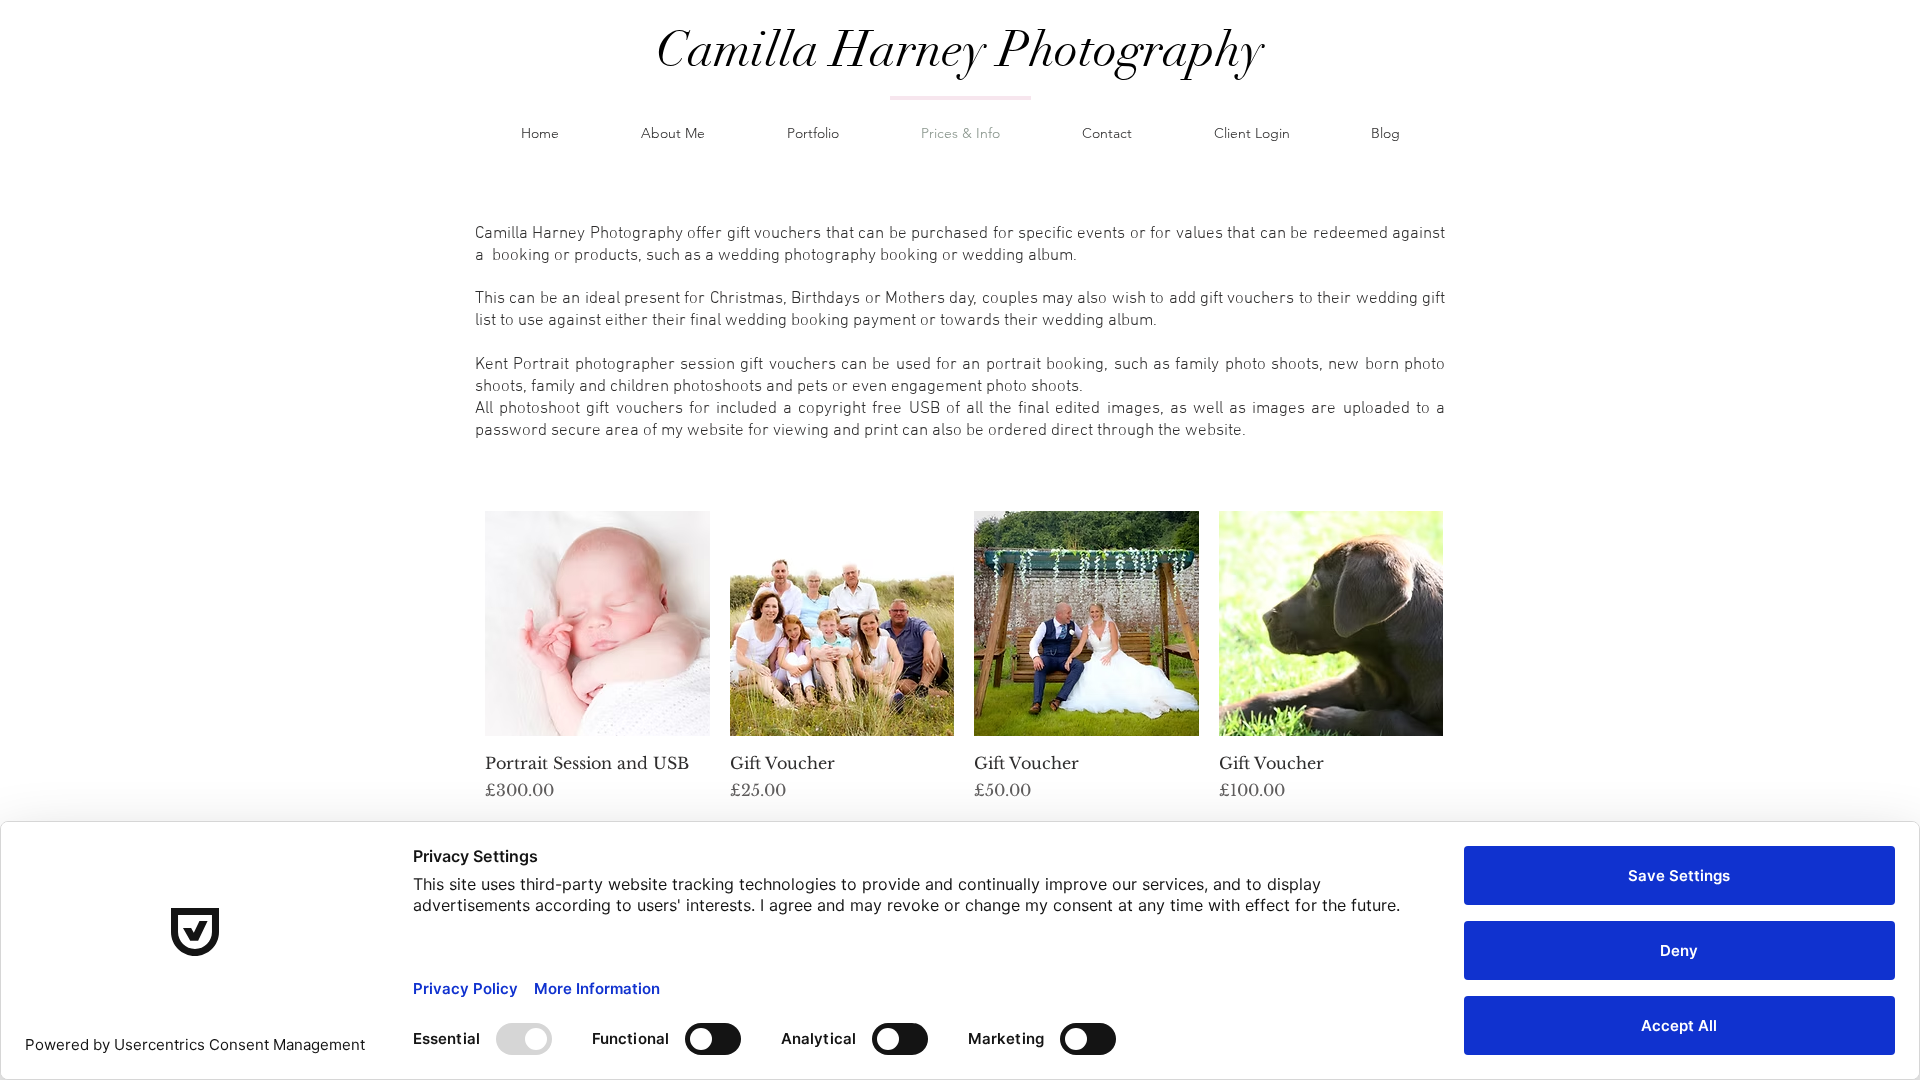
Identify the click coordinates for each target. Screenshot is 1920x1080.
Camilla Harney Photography (960, 50)
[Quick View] (597, 623)
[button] (813, 124)
